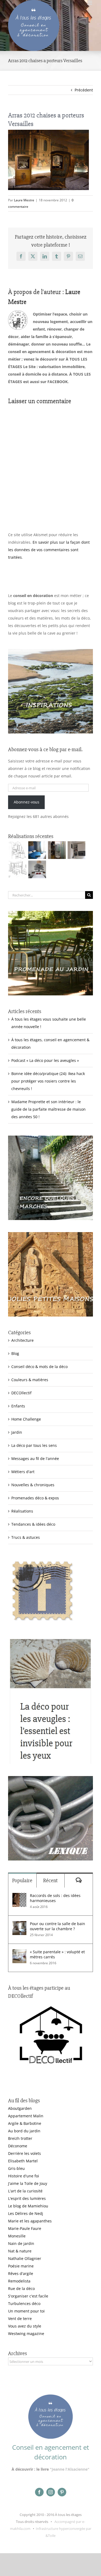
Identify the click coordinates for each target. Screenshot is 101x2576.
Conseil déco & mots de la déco (39, 1367)
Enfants (18, 1406)
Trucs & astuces (26, 1537)
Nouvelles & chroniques (33, 1485)
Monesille (17, 2236)
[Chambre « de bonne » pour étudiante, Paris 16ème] (17, 850)
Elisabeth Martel (23, 2161)
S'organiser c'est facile (28, 2296)
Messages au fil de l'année (35, 1459)
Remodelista (19, 2281)
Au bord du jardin (24, 2131)
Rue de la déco (21, 2288)
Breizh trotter (20, 2138)
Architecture (22, 1340)
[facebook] (39, 2492)
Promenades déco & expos (35, 1498)
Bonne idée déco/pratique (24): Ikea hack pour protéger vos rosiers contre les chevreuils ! (48, 1081)
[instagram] (51, 2492)
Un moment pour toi (26, 2311)
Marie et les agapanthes (30, 2221)
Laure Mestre (24, 200)
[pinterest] (62, 2492)
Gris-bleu (16, 2168)
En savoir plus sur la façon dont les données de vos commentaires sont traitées (49, 550)
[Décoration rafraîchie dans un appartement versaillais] (37, 850)
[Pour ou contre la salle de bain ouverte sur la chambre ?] (19, 1925)
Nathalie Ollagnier (25, 2258)
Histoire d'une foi (24, 2176)
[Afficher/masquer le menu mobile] (90, 3)
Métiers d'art (23, 1472)
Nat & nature (20, 2251)
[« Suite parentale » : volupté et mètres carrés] (19, 1953)
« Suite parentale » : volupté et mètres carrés (57, 1954)
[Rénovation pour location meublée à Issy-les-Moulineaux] (37, 869)
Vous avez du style (25, 2326)
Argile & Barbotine (25, 2123)
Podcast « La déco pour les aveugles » (45, 1060)
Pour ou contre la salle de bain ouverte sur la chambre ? (58, 1926)
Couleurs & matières (30, 1380)
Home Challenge (26, 1419)
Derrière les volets (25, 2153)
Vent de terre (20, 2319)
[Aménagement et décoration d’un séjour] (17, 869)
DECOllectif (21, 1393)
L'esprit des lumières (27, 2198)
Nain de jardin (21, 2243)
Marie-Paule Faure (25, 2228)
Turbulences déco (24, 2303)
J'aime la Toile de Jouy (28, 2183)
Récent (50, 1880)
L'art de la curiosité (25, 2191)
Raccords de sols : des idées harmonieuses (55, 1898)
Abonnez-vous (27, 802)
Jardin (17, 1432)
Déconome (18, 2146)
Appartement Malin (26, 2116)
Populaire (22, 1880)
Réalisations (22, 1511)
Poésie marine (21, 2266)
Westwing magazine (26, 2334)
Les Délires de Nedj (26, 2213)
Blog (15, 1353)
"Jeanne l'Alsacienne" (70, 2469)
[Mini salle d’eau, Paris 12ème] (57, 850)
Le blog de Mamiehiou (28, 2206)
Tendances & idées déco (33, 1524)
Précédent (84, 90)
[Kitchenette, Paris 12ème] (76, 850)
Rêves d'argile (21, 2273)
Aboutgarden (20, 2108)
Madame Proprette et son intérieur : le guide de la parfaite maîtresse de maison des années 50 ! (48, 1109)
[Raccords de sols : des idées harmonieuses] (19, 1897)
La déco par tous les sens (34, 1445)
